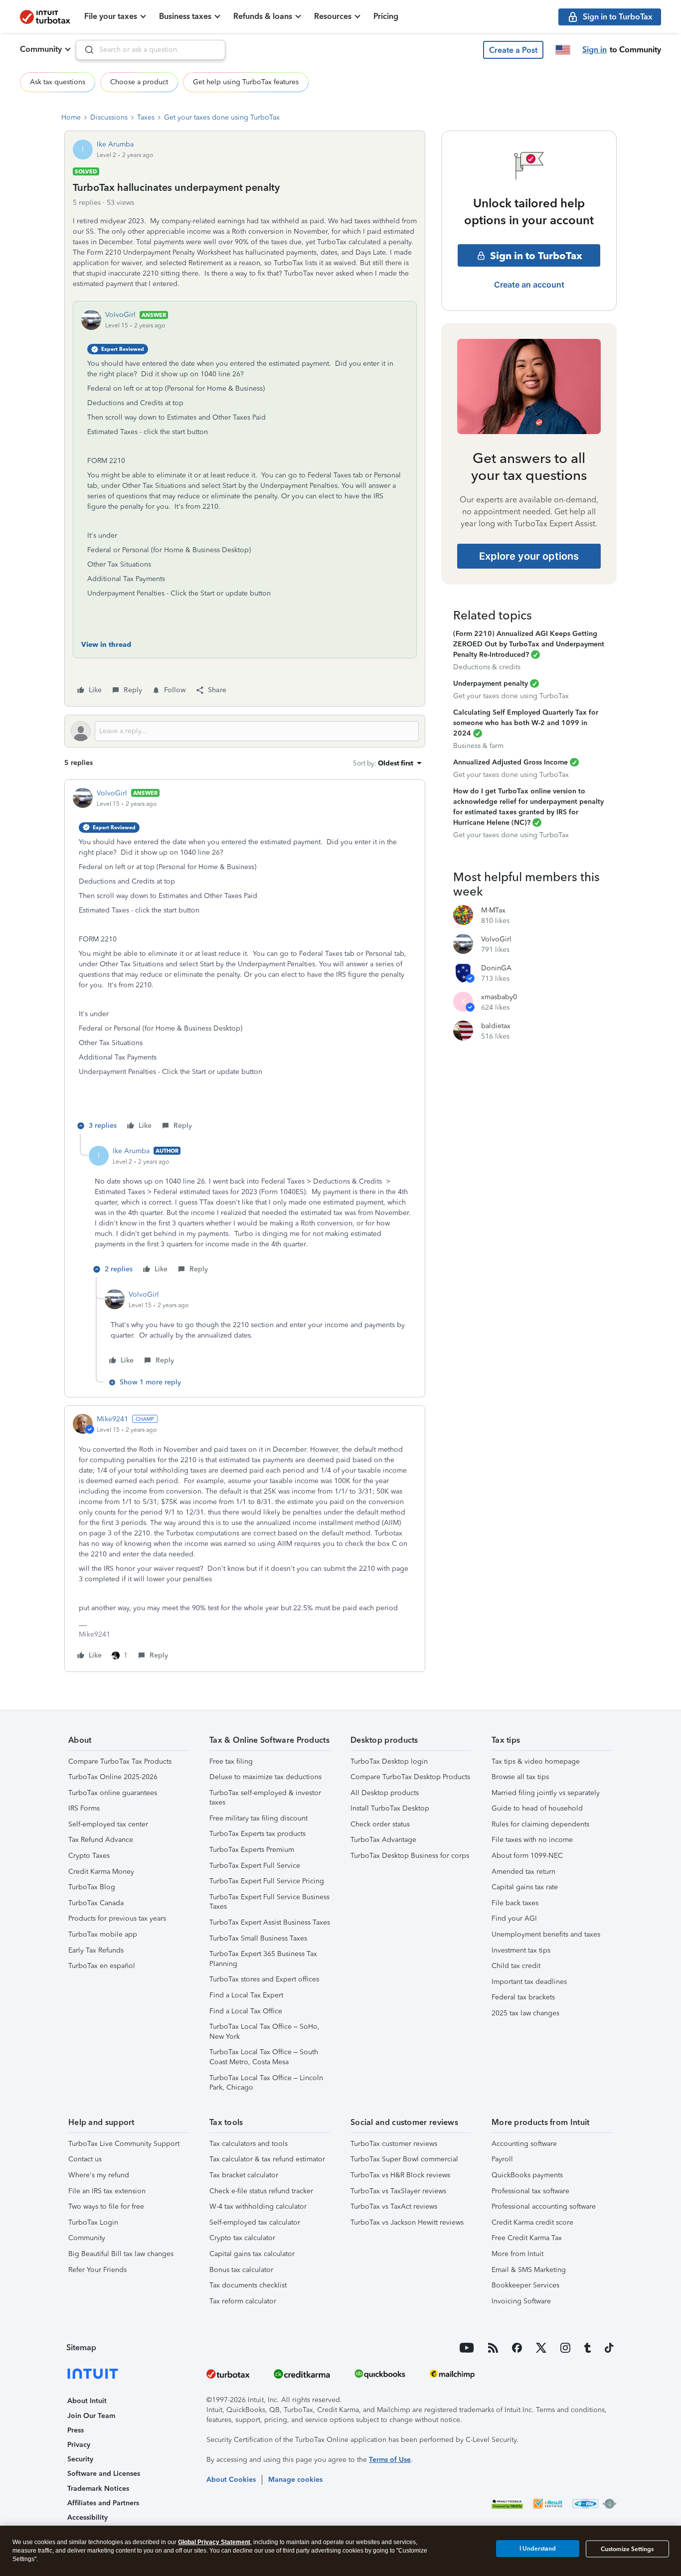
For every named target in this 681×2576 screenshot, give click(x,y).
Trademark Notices (98, 2489)
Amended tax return (523, 1872)
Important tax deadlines (529, 1982)
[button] (513, 50)
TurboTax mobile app (103, 1934)
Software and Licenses (104, 2474)
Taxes (146, 117)
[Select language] (563, 50)
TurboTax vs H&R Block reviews (400, 2175)
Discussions (109, 117)
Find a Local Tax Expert (246, 1995)
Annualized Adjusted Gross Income (511, 762)
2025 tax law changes (525, 2013)
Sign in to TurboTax (536, 256)
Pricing (386, 16)
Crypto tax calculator (242, 2238)
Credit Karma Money (101, 1872)
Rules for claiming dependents (540, 1824)
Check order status (380, 1824)
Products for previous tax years (117, 1918)
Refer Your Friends (97, 2270)
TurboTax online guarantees (113, 1793)
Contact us (85, 2159)
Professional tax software (530, 2191)
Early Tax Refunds (96, 1950)
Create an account (529, 285)
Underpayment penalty (491, 683)
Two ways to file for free (106, 2206)
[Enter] (85, 50)
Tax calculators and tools (249, 2144)
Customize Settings (627, 2549)
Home (71, 117)
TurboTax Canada (96, 1903)
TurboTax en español (102, 1966)
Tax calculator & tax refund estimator (267, 2159)
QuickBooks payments (527, 2175)
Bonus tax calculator (241, 2270)
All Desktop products (385, 1793)
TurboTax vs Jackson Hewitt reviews (407, 2222)
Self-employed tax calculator (255, 2222)
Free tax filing (231, 1761)
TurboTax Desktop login (389, 1761)
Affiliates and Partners (103, 2503)
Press (76, 2430)
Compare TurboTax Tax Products (120, 1761)
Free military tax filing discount (258, 1818)
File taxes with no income (532, 1840)
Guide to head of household (537, 1808)
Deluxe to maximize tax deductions (265, 1777)
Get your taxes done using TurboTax (222, 117)
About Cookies (231, 2480)
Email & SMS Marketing (529, 2270)
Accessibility (87, 2517)
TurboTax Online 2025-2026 (113, 1777)
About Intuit (87, 2401)
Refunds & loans (263, 16)
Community (41, 49)
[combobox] (151, 50)
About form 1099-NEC (527, 1856)
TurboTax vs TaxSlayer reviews (398, 2191)
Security (80, 2459)
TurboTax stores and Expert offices (264, 1979)
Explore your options (529, 556)
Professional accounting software (544, 2206)
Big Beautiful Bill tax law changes (121, 2254)
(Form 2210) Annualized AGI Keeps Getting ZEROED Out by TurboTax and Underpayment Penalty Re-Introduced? (529, 644)
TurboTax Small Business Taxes (258, 1938)
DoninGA (496, 968)
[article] (245, 961)
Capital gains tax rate (525, 1887)
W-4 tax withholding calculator (258, 2206)
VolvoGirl (120, 315)
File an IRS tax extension (107, 2191)
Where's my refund (99, 2175)
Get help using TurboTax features (246, 82)
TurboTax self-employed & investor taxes (265, 1798)
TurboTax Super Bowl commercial (404, 2159)
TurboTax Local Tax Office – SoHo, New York (264, 2032)
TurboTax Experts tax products (257, 1834)
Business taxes (185, 16)
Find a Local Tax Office (246, 2011)
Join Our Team (91, 2416)
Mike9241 (112, 1419)
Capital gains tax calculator (252, 2254)
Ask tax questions (58, 82)
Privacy (79, 2445)
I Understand (538, 2549)
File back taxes (515, 1903)
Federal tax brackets (523, 1997)
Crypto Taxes (89, 1856)
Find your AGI (514, 1918)
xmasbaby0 (499, 997)
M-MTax (493, 910)
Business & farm (478, 746)
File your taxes (111, 16)
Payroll (502, 2159)
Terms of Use (390, 2460)
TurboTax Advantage (383, 1840)
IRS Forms (84, 1808)
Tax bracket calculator (244, 2175)
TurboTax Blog (92, 1887)
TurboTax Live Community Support (124, 2144)
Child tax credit (516, 1966)
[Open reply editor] (245, 731)
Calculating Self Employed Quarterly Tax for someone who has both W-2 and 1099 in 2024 (526, 723)
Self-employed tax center (108, 1824)
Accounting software (524, 2144)
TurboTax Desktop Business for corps (410, 1856)
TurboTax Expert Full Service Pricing (267, 1881)
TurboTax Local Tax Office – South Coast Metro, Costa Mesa (264, 2057)
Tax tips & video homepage (536, 1761)
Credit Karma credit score (532, 2222)
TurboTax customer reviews (394, 2144)
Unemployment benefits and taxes (546, 1934)
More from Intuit (517, 2254)
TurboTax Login (93, 2222)
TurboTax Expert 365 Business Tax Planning (263, 1959)
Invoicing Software (521, 2301)
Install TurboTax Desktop (390, 1808)
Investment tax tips (521, 1950)
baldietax (496, 1026)
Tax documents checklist (248, 2285)
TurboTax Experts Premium (252, 1850)
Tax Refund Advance (101, 1840)
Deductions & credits (487, 667)
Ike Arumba (115, 144)
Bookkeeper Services (525, 2285)
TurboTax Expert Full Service (255, 1866)
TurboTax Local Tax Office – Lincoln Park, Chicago (266, 2083)
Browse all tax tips (520, 1777)
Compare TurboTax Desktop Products (410, 1777)
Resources (333, 16)
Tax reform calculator (243, 2301)
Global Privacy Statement (214, 2542)
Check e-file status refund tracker (261, 2191)
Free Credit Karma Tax (527, 2238)
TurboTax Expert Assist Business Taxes (270, 1922)
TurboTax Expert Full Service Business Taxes (269, 1902)
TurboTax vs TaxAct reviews (394, 2206)
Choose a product (139, 82)
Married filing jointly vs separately (546, 1793)
